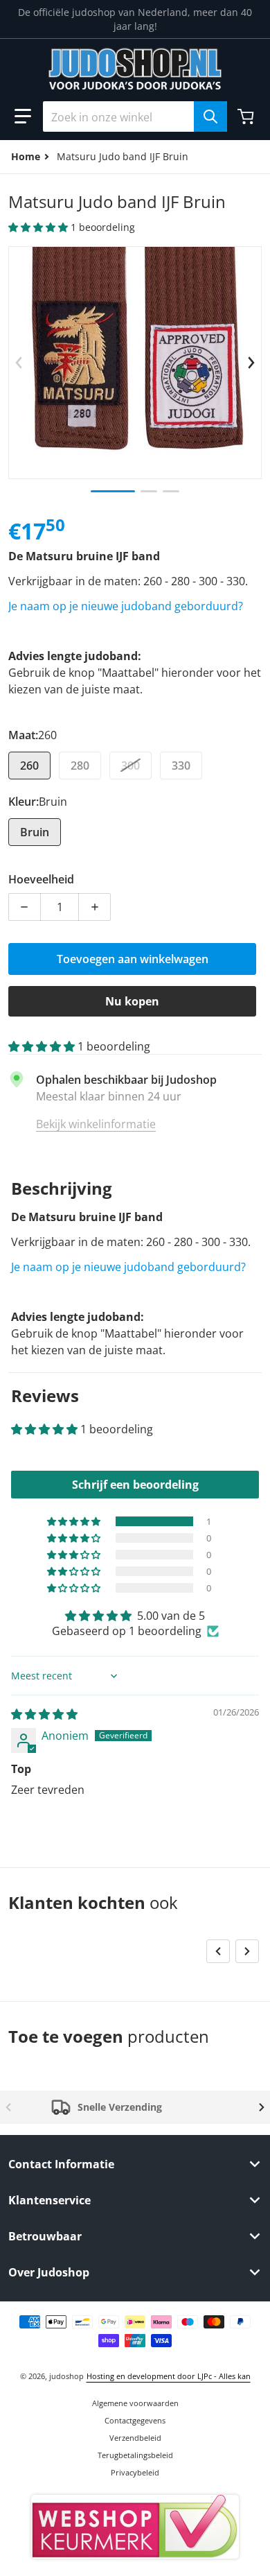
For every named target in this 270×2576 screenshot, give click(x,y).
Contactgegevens (135, 2420)
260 (29, 766)
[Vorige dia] (19, 363)
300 (130, 766)
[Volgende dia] (251, 363)
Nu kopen (132, 1001)
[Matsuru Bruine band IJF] (113, 491)
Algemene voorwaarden (135, 2403)
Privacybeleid (135, 2472)
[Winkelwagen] (247, 116)
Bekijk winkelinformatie (96, 1124)
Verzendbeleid (135, 2438)
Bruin (35, 832)
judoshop (66, 2376)
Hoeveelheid (41, 879)
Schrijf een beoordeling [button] (135, 1485)
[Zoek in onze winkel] (210, 116)
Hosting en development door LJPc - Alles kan (169, 2376)
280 (80, 766)
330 (181, 766)
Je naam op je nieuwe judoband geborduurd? (126, 606)
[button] (23, 116)
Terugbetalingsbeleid (135, 2455)
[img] (44, 1714)
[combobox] (135, 116)
